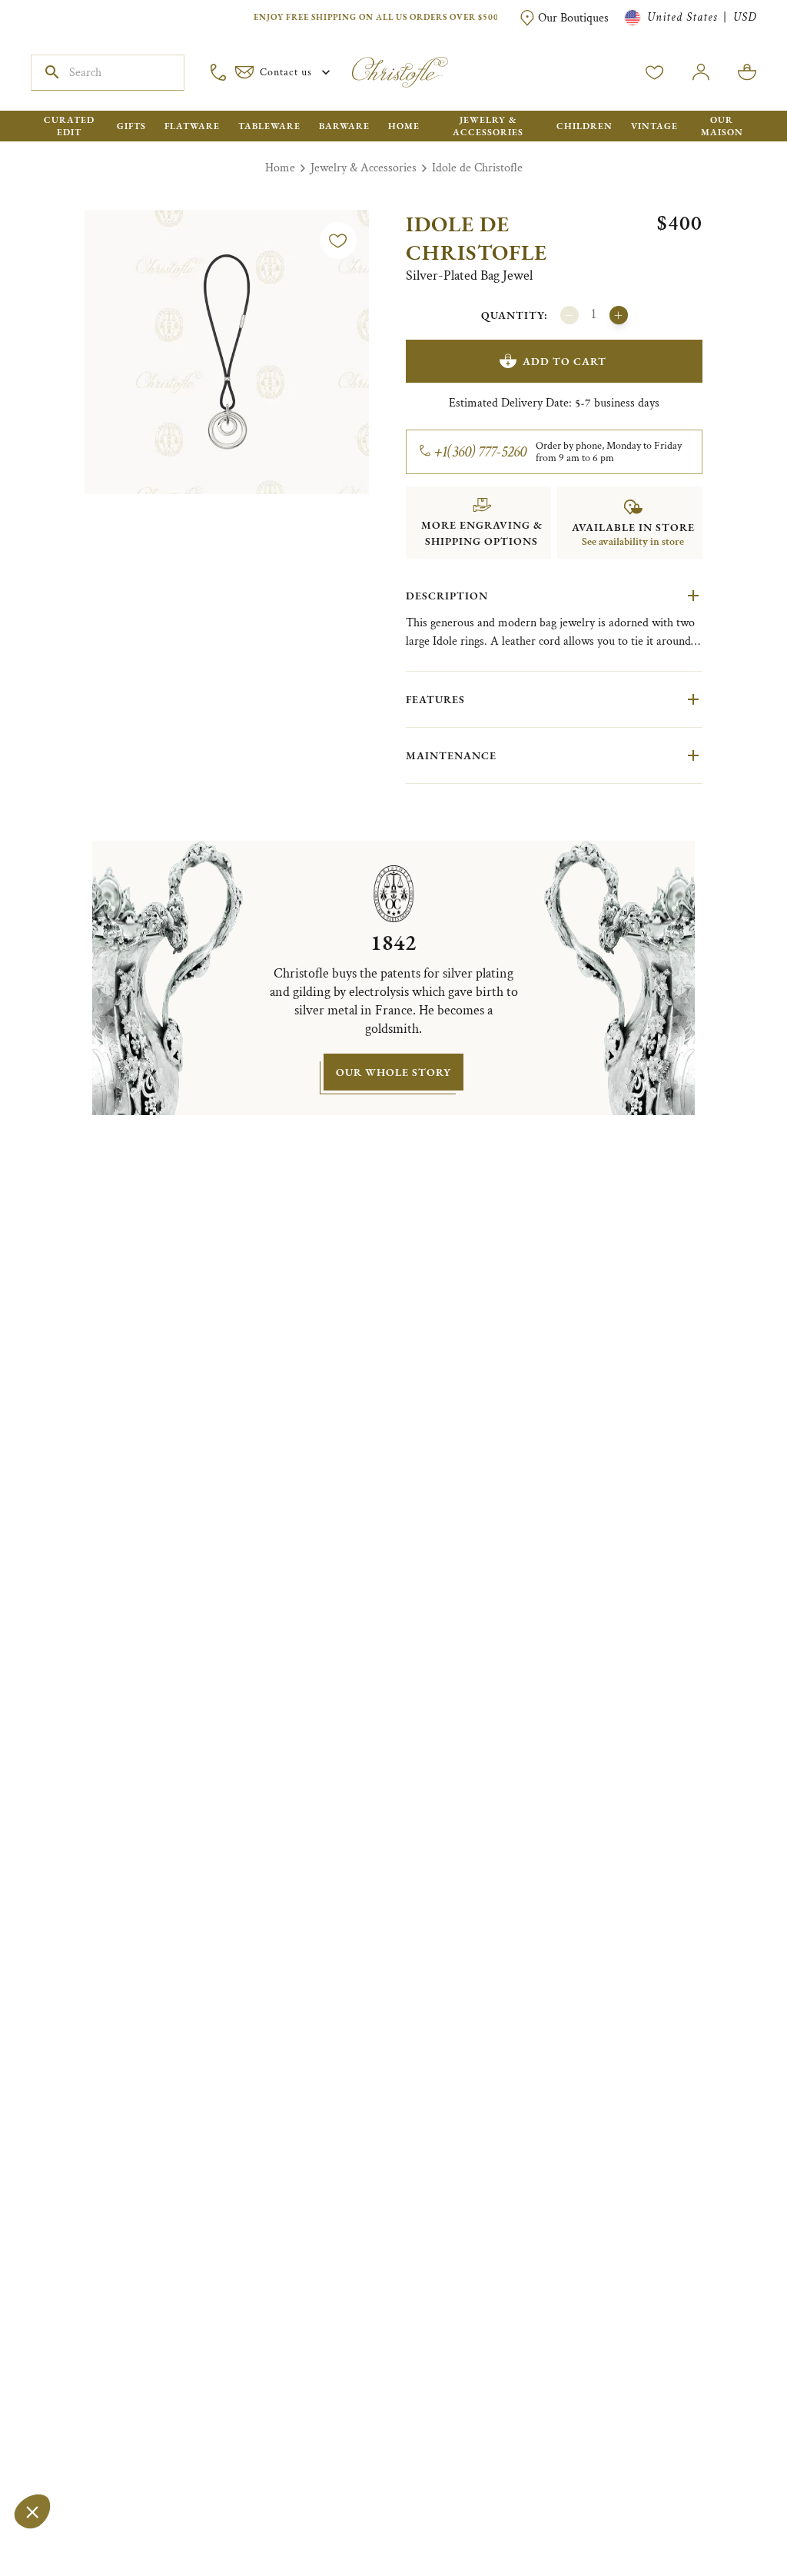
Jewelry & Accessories (364, 168)
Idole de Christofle (477, 168)
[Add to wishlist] (338, 241)
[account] (655, 72)
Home (280, 168)
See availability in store (633, 542)
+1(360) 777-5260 (481, 452)
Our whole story (393, 1072)
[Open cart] (747, 72)
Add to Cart (565, 361)
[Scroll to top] (727, 2516)
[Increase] (619, 315)
